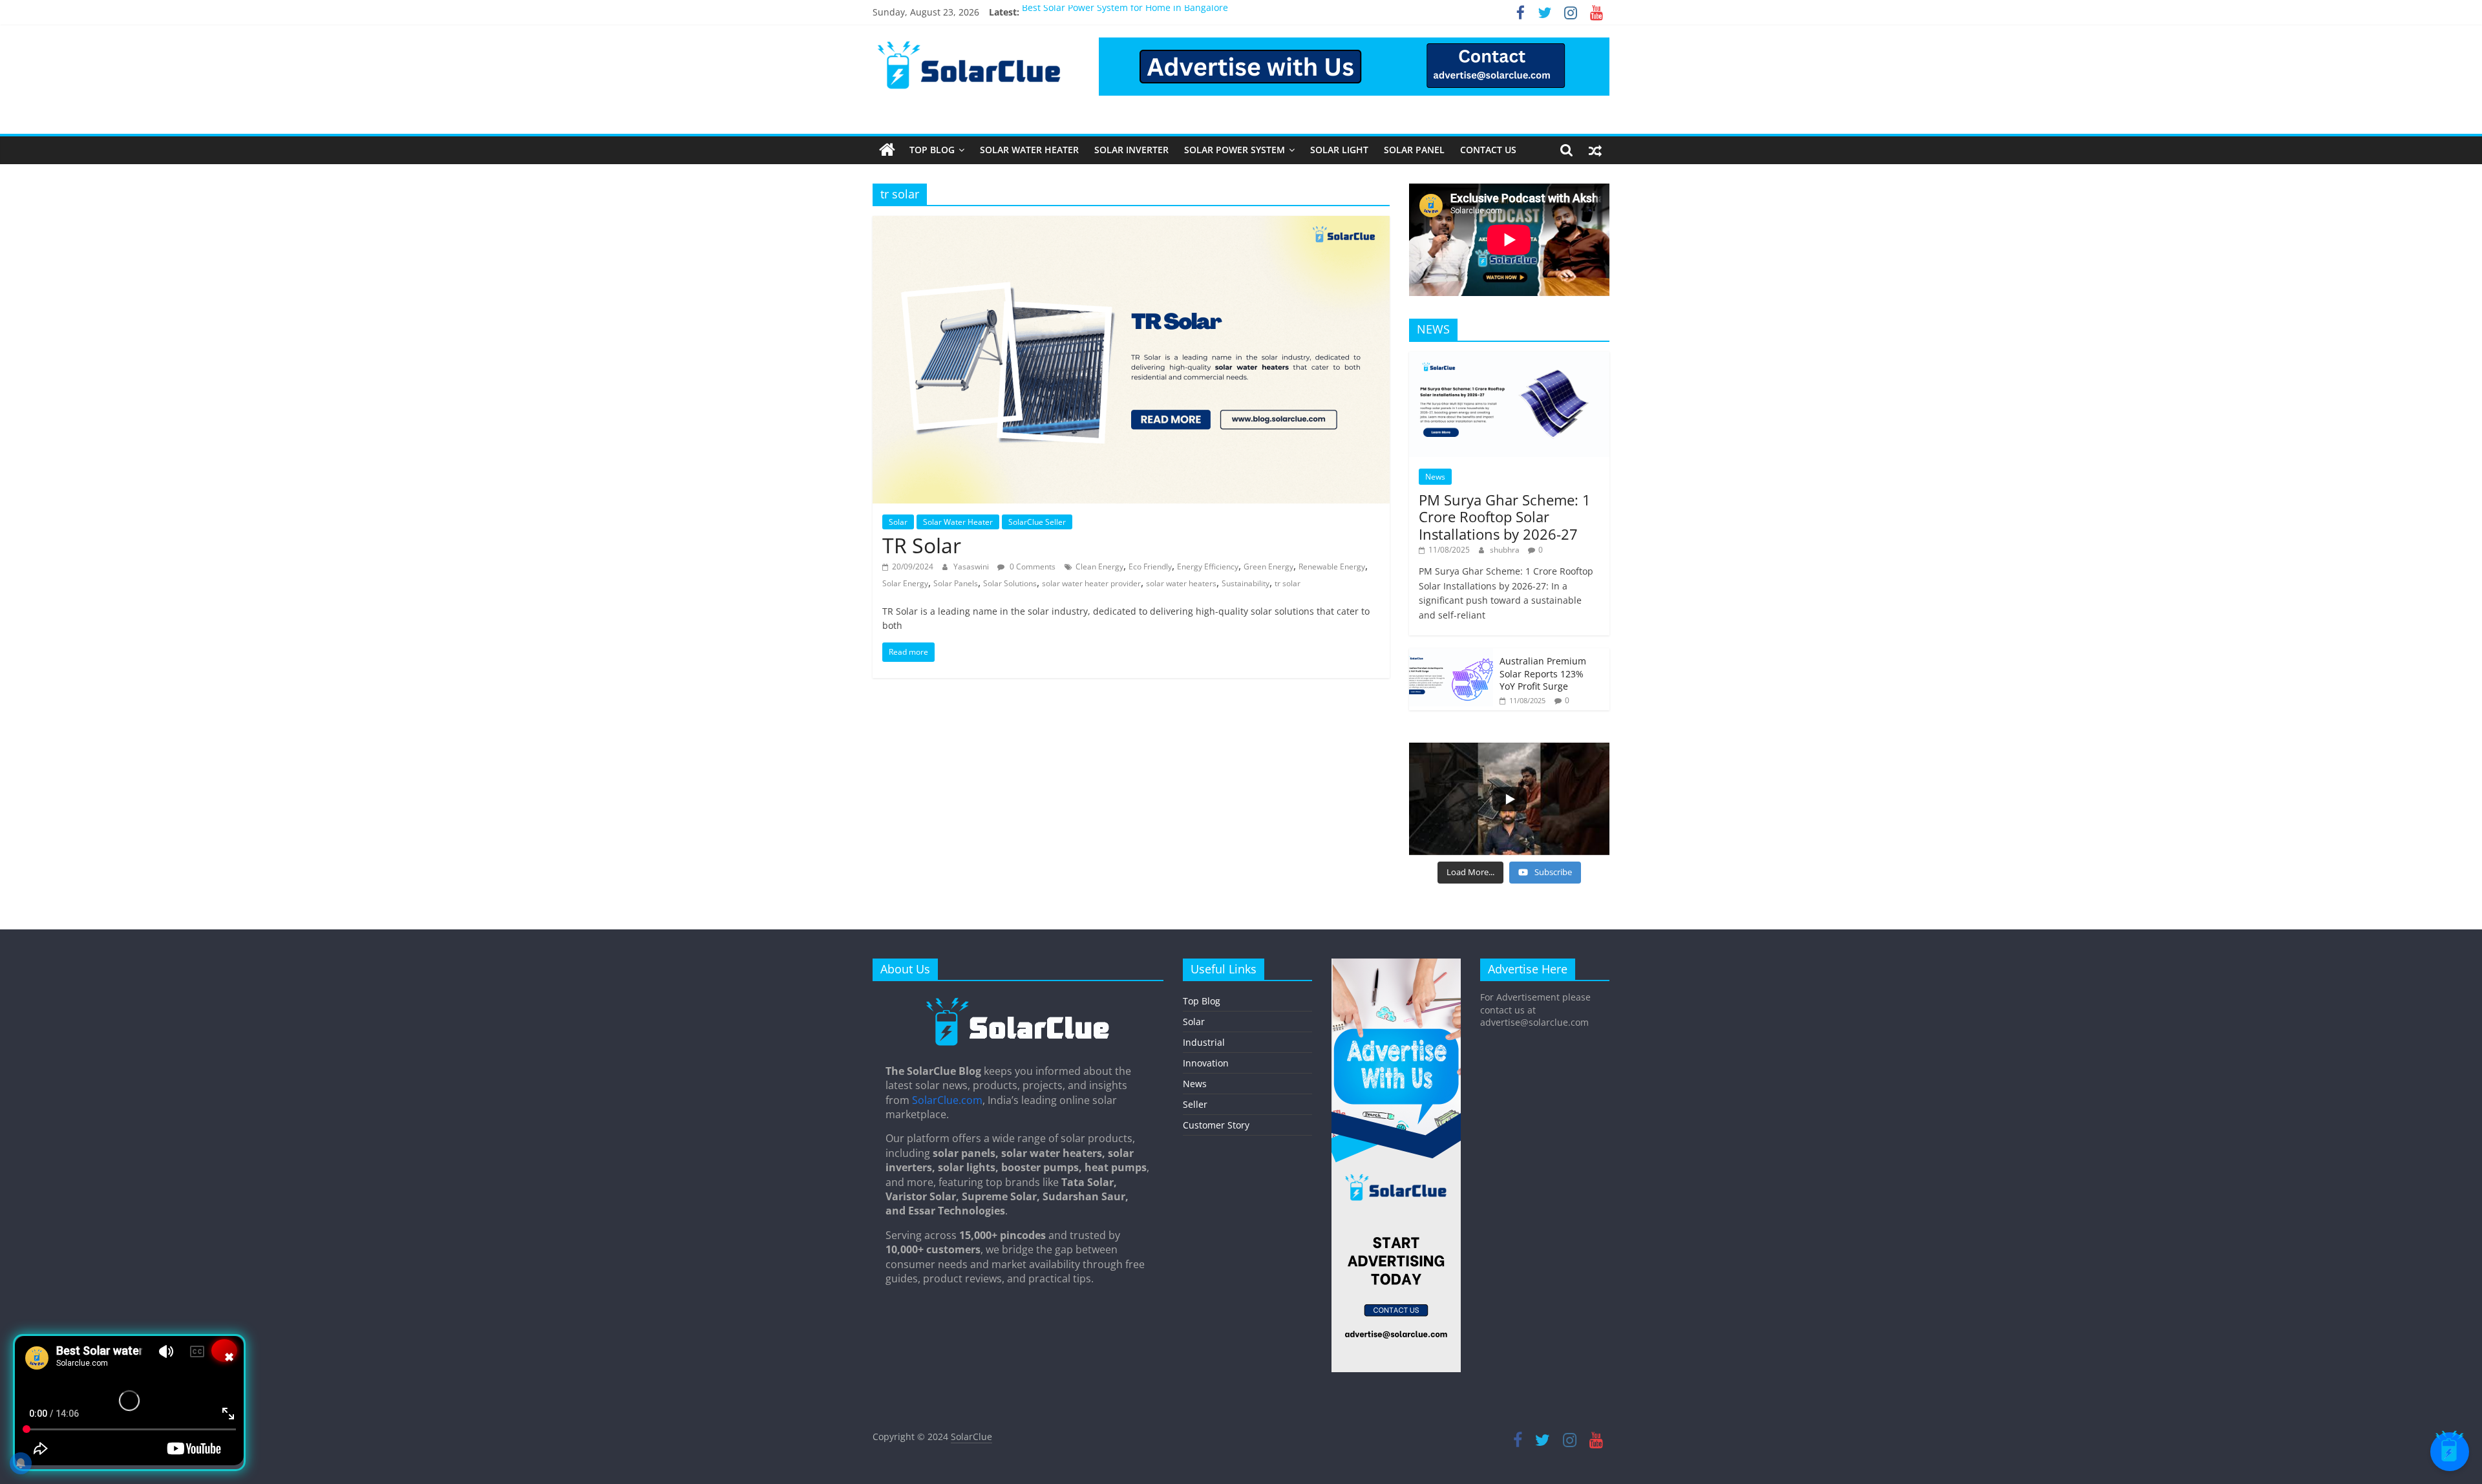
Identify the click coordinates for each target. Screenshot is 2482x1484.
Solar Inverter (1131, 150)
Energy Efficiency (1208, 567)
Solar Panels (956, 583)
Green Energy (1268, 567)
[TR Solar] (1131, 224)
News (1435, 477)
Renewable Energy (1332, 567)
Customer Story (1216, 1125)
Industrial (1204, 1042)
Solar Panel (1414, 150)
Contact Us (1488, 150)
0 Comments (1032, 567)
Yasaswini (972, 567)
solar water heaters (1181, 583)
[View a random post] (1595, 150)
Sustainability (1246, 583)
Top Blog (932, 150)
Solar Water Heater (1029, 150)
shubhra (1506, 550)
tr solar (1288, 583)
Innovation (1206, 1063)
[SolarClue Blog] (1018, 1002)
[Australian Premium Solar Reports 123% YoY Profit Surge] (1451, 655)
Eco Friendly (1150, 567)
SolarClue (971, 1436)
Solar (898, 522)
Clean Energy (1099, 567)
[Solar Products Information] (887, 150)
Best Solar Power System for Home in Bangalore (1125, 12)
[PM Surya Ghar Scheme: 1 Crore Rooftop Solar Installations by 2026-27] (1509, 358)
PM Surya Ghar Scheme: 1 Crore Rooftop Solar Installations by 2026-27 (1505, 517)
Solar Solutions (1010, 583)
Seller (1195, 1104)
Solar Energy (905, 583)
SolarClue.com (947, 1100)
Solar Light (1339, 150)
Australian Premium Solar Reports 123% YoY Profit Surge (1543, 673)
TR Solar (922, 545)
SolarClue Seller (1037, 522)
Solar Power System (1235, 150)
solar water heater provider (1091, 583)
